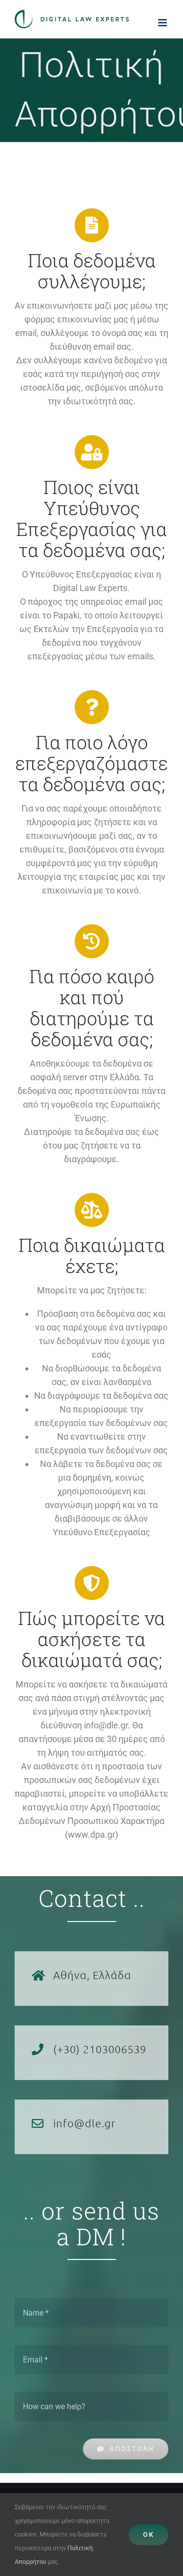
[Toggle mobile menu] (163, 23)
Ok (149, 2535)
